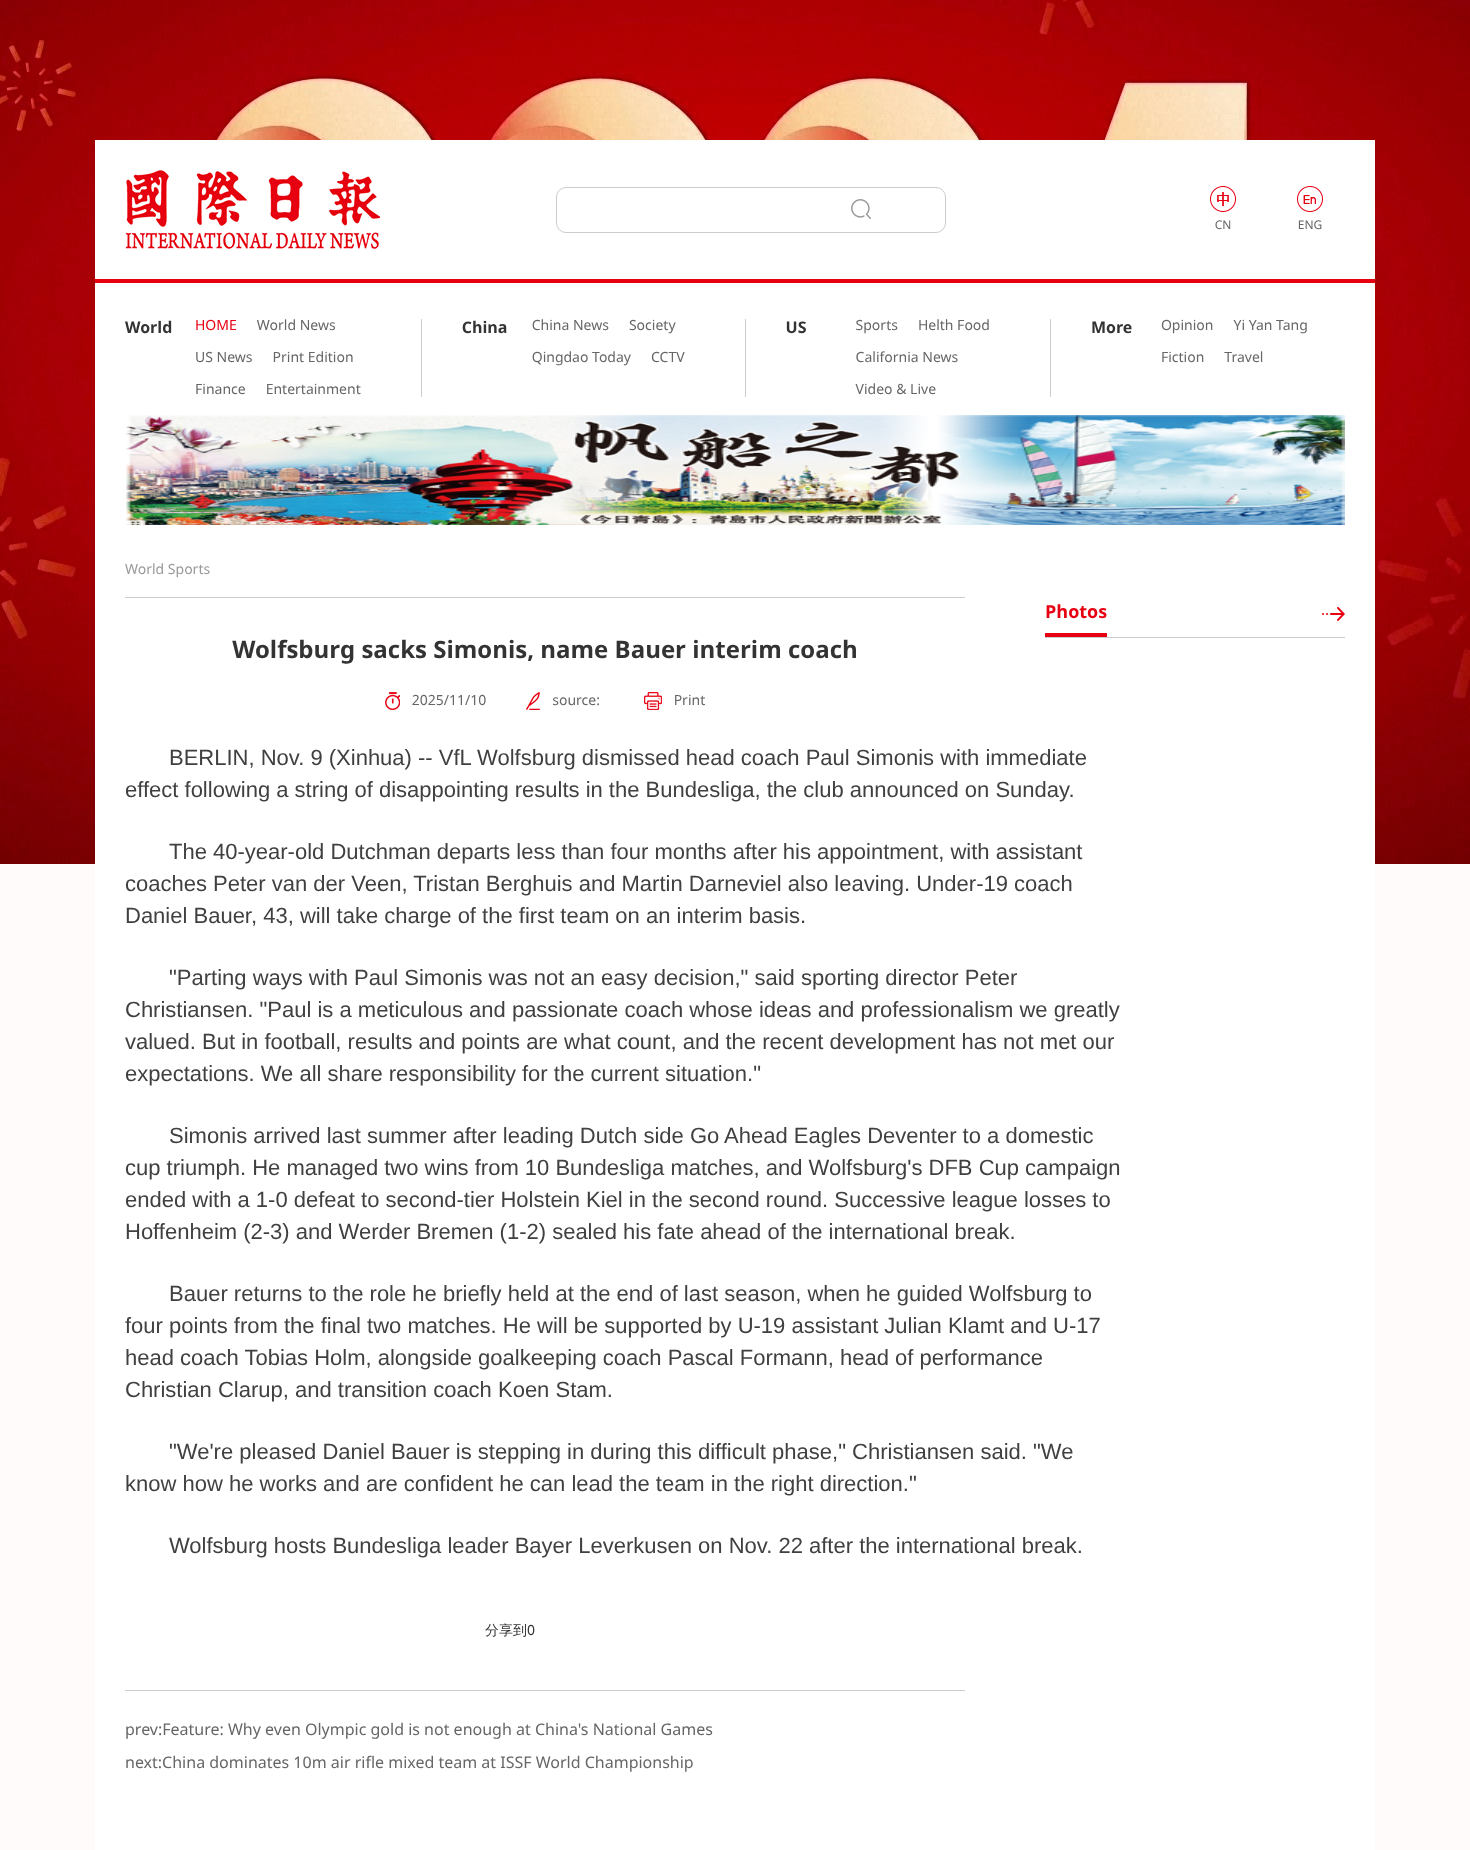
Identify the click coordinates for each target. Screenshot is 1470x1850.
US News (224, 358)
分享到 (506, 1630)
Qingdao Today (581, 358)
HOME (216, 326)
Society (652, 326)
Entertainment (313, 390)
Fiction (1182, 358)
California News (907, 358)
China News (570, 326)
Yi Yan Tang (1270, 326)
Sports (877, 326)
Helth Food (954, 326)
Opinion (1187, 326)
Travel (1243, 358)
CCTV (668, 358)
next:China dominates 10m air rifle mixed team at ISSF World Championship (409, 1762)
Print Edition (313, 358)
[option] (735, 470)
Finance (220, 390)
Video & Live (896, 390)
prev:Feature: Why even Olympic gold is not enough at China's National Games (419, 1729)
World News (296, 326)
